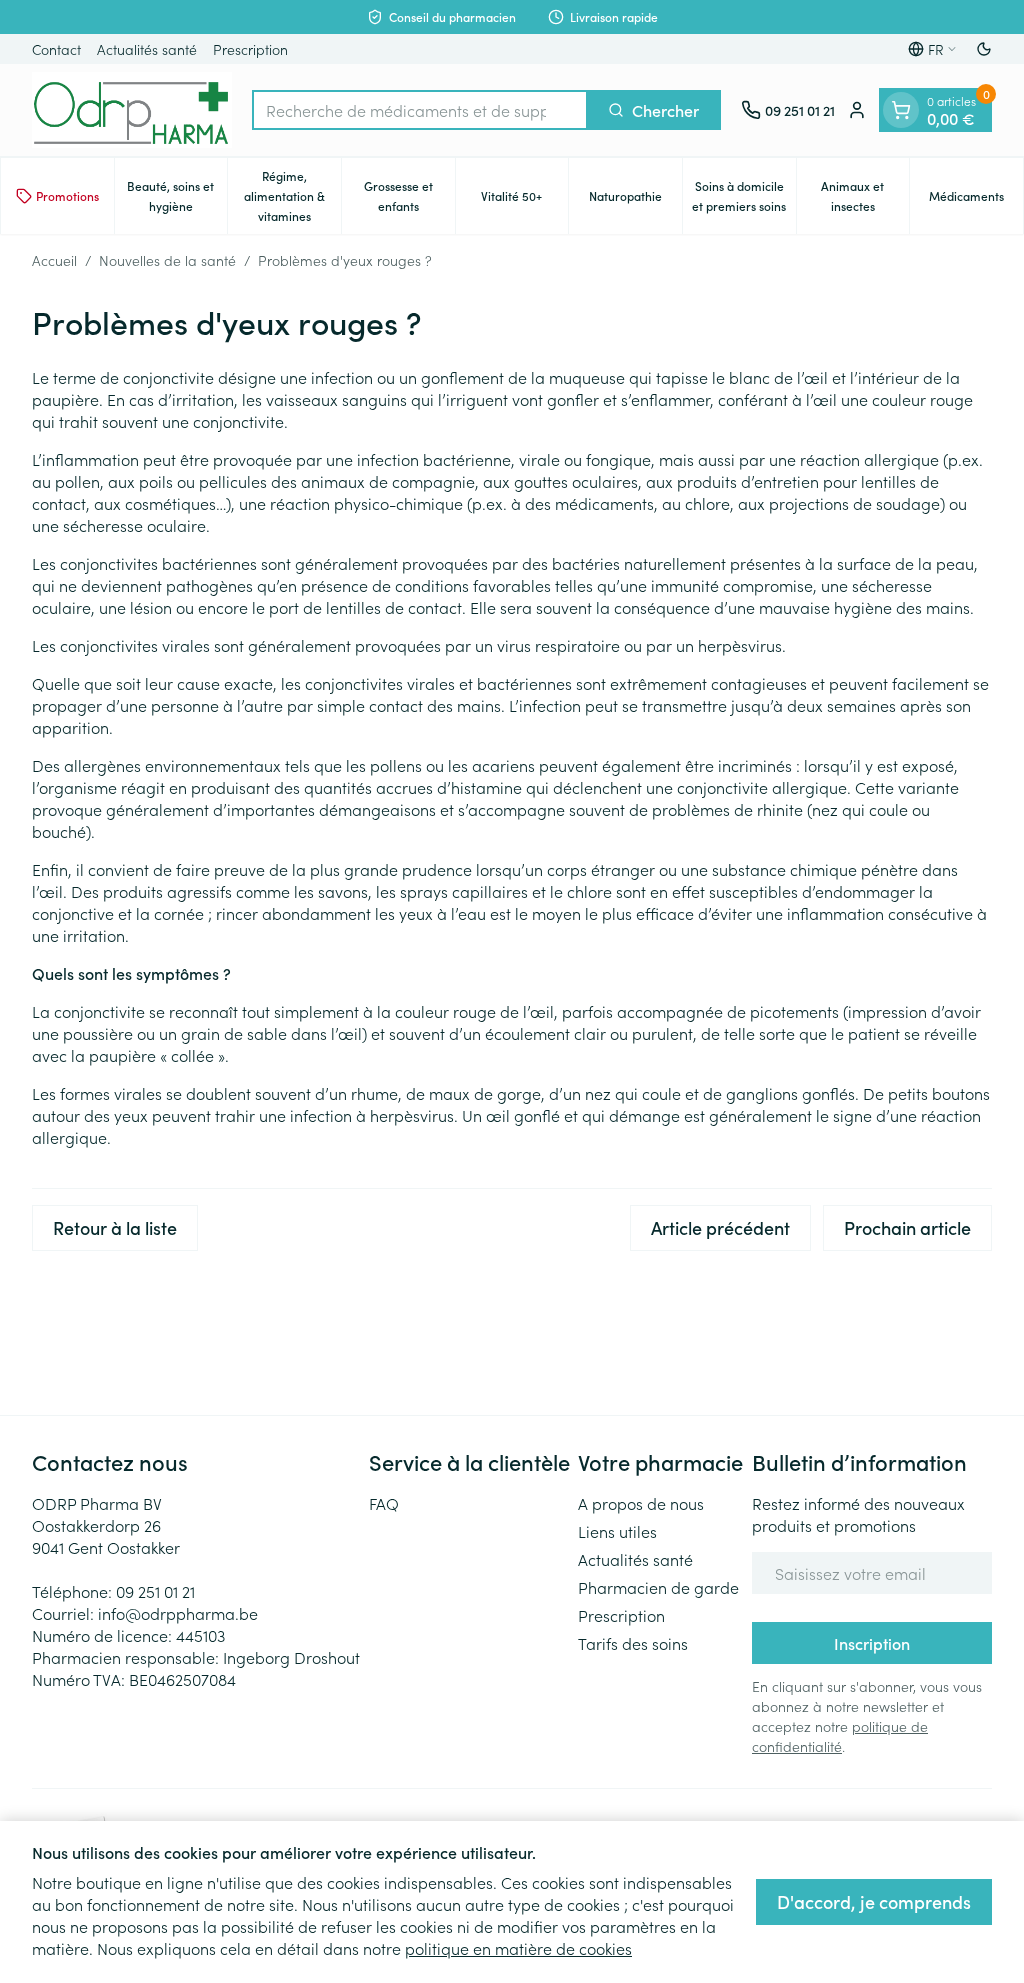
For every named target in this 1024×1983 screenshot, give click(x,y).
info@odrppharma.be (178, 1613)
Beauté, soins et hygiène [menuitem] (177, 195)
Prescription (250, 49)
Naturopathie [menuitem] (635, 200)
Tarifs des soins (633, 1643)
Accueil (54, 260)
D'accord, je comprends (874, 1901)
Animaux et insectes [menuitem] (865, 195)
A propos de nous (641, 1503)
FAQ (384, 1503)
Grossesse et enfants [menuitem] (409, 195)
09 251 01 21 (155, 1591)
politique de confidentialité (840, 1736)
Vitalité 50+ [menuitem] (524, 200)
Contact (56, 49)
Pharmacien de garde (658, 1587)
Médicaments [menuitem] (976, 200)
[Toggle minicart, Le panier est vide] (901, 110)
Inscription (872, 1643)
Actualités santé (147, 49)
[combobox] (420, 110)
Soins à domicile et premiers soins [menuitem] (743, 195)
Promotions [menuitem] (67, 195)
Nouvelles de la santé (167, 260)
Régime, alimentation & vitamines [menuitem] (292, 195)
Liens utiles (617, 1531)
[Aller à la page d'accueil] (132, 110)
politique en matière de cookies (518, 1948)
